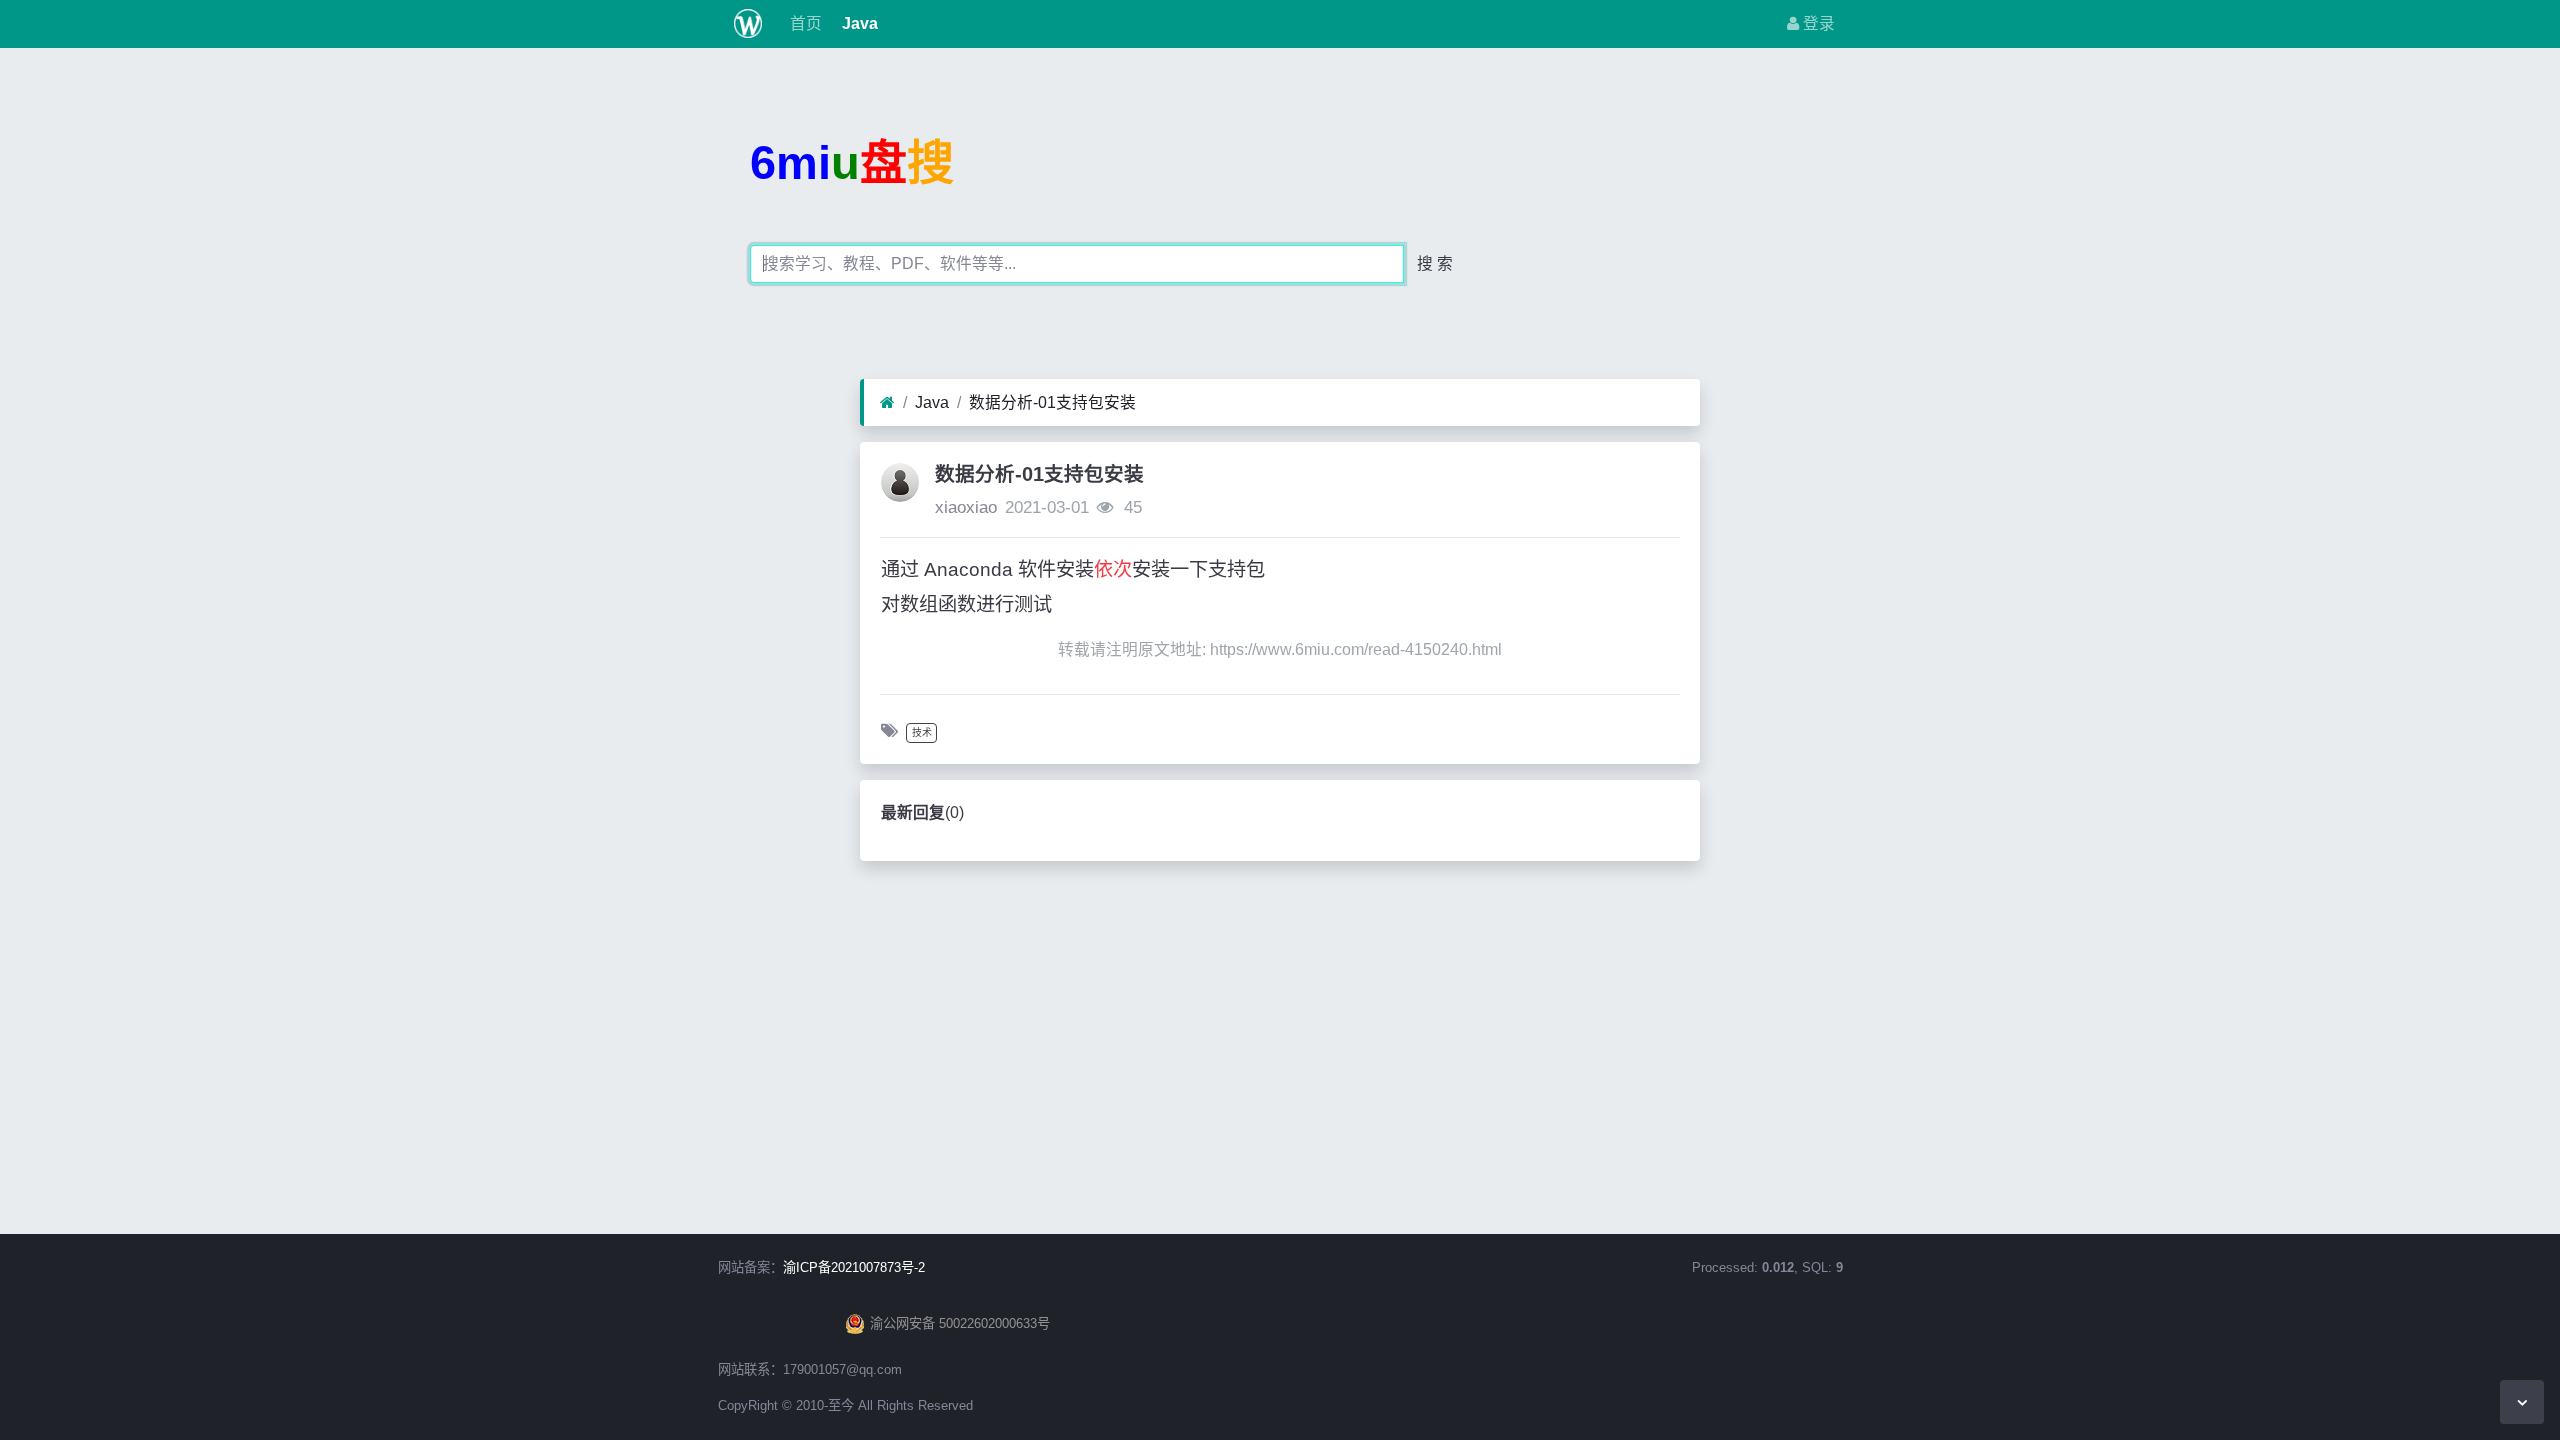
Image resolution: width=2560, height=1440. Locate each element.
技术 (922, 732)
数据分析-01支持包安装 (1052, 402)
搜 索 (1435, 263)
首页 (804, 23)
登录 (1817, 23)
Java (858, 23)
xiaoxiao (966, 507)
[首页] (887, 403)
